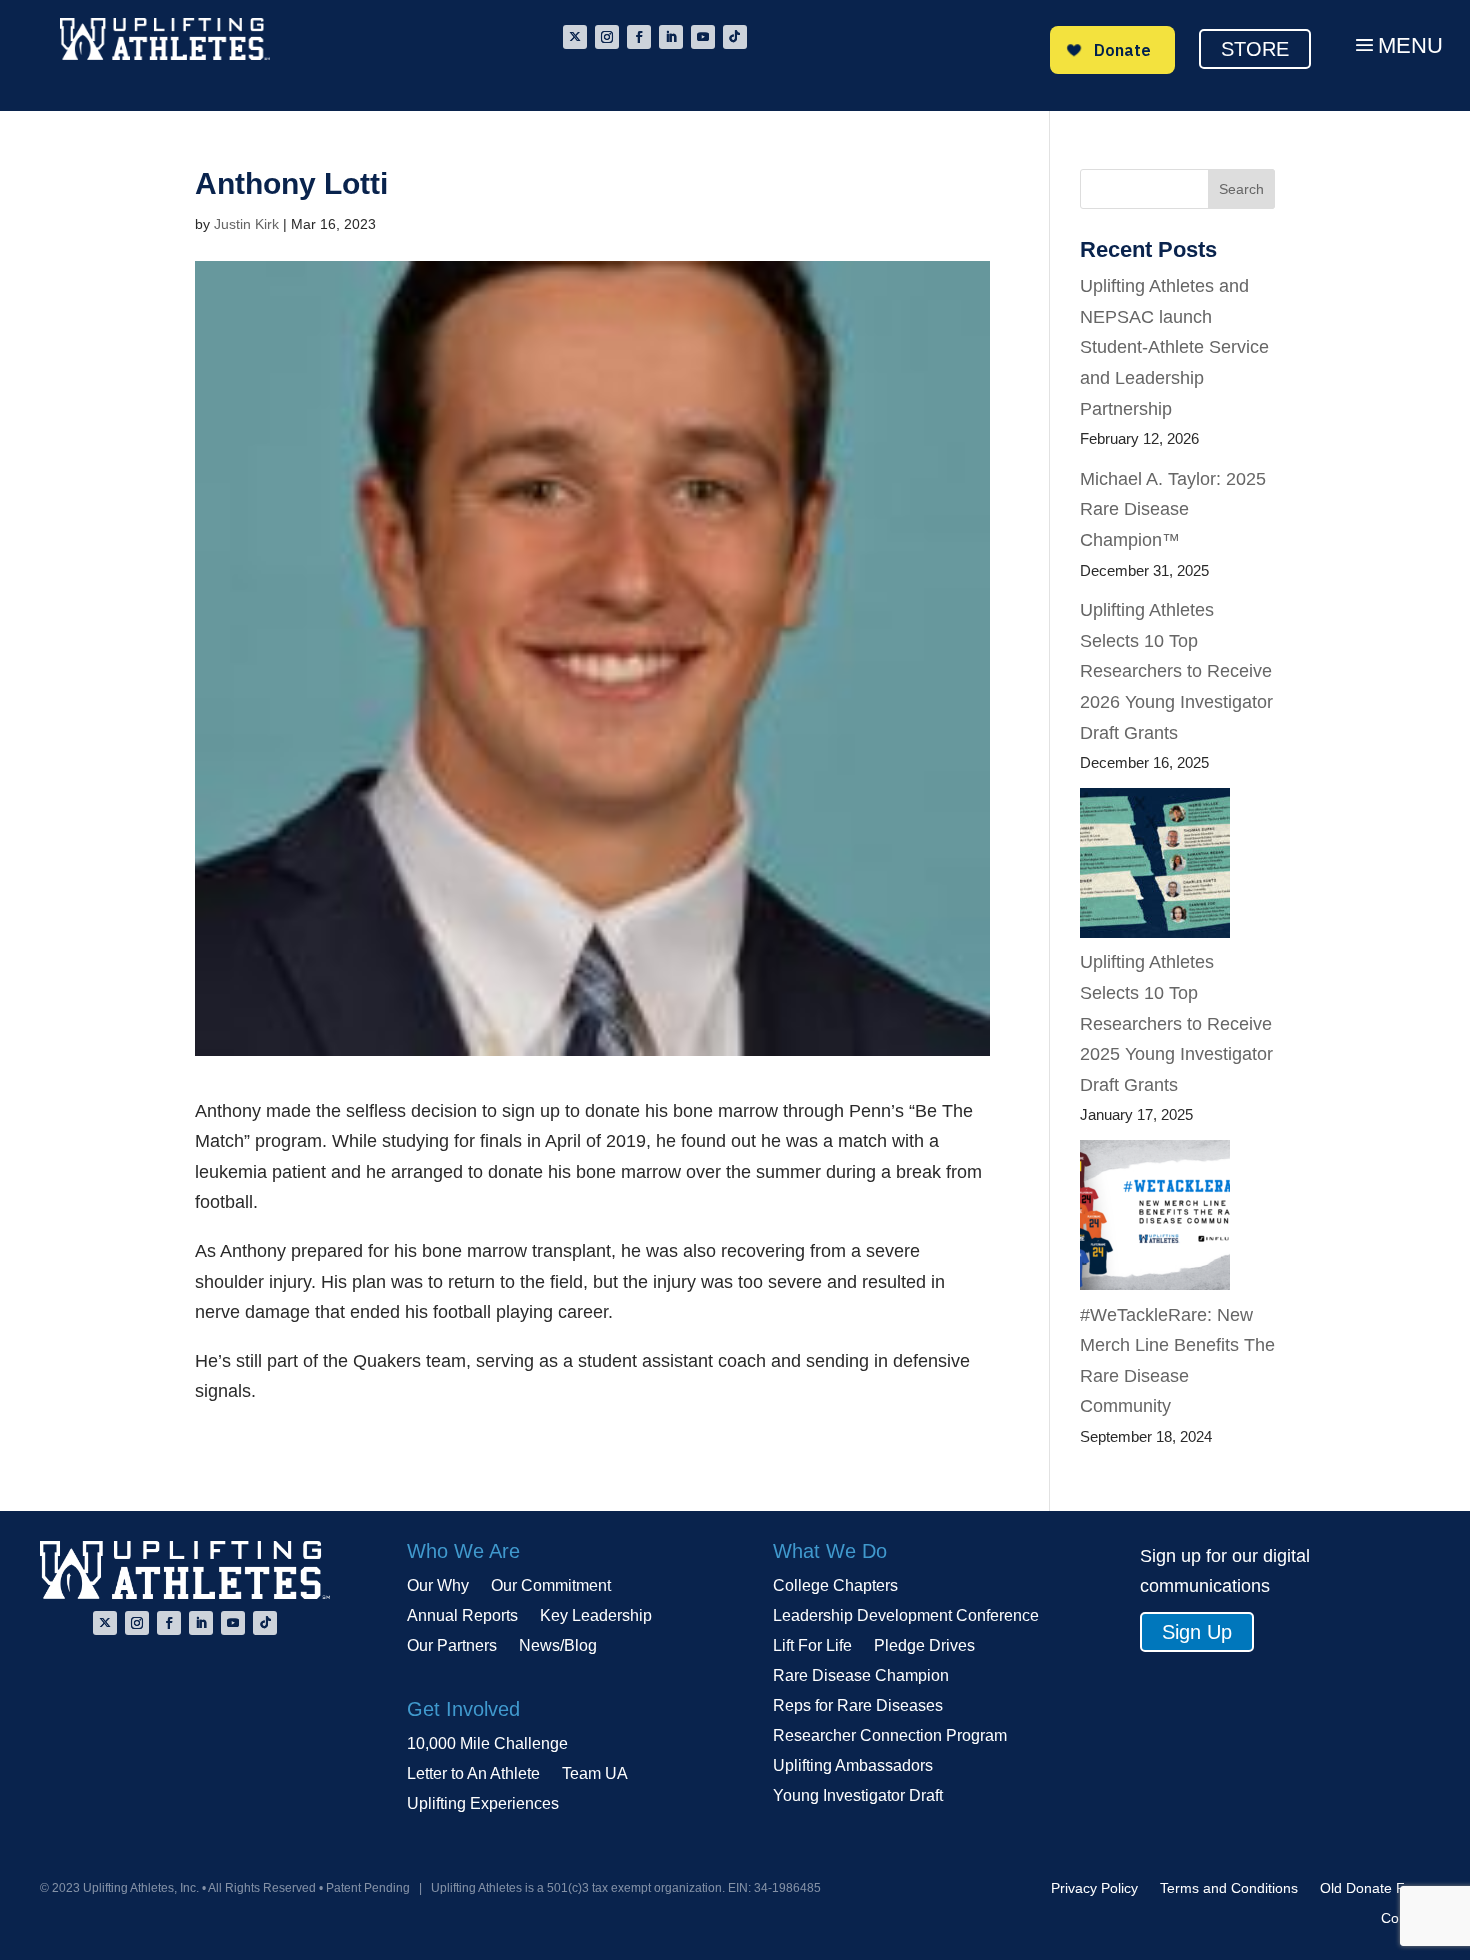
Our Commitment (551, 1586)
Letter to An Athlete (473, 1774)
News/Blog (558, 1646)
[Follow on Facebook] (639, 37)
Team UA (595, 1774)
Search (1241, 189)
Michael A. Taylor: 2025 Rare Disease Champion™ (1173, 509)
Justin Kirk (246, 224)
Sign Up (1197, 1632)
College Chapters (835, 1586)
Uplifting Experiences (483, 1804)
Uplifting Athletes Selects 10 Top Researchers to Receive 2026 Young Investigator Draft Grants (1176, 671)
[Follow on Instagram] (607, 37)
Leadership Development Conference (906, 1616)
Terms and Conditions (1229, 1888)
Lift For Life (812, 1646)
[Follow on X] (575, 37)
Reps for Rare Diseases (858, 1706)
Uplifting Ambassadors (853, 1766)
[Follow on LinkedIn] (671, 37)
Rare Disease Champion (861, 1676)
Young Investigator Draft (858, 1796)
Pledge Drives (924, 1646)
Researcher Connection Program (890, 1736)
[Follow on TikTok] (735, 37)
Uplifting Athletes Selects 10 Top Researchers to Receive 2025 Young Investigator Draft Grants (1176, 1023)
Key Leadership (596, 1616)
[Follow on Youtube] (703, 37)
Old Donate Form (1375, 1888)
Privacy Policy (1094, 1888)
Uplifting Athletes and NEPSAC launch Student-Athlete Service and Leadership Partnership (1174, 347)
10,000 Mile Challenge (487, 1744)
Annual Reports (462, 1616)
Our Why (438, 1586)
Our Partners (452, 1646)
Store (1255, 49)
